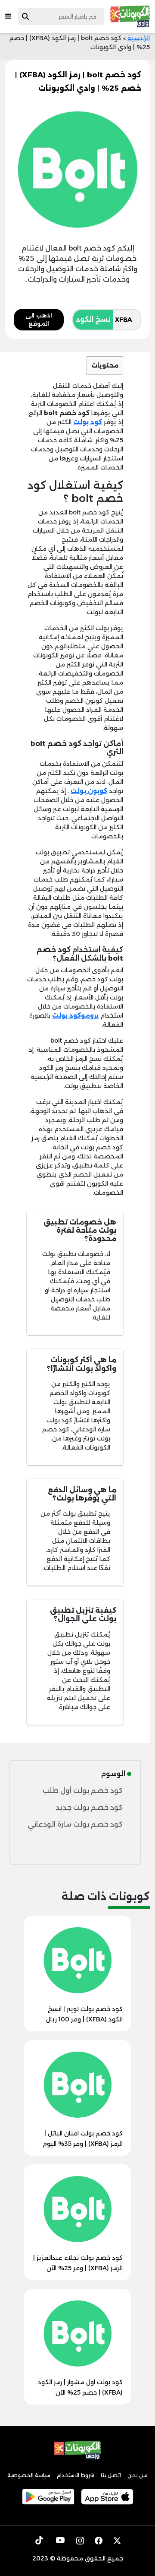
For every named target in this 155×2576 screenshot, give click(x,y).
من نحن (138, 2475)
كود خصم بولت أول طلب (83, 1791)
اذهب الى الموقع (39, 320)
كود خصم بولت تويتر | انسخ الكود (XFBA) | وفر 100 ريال (84, 2014)
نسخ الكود (93, 319)
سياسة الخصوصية (29, 2475)
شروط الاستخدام (76, 2475)
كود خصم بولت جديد (89, 1807)
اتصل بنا (111, 2475)
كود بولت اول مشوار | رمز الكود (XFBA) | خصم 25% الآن (80, 2387)
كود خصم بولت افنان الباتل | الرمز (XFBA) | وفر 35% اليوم (83, 2138)
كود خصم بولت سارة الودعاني (75, 1824)
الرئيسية (139, 38)
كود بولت (88, 422)
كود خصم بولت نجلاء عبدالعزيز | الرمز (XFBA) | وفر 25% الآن (78, 2263)
